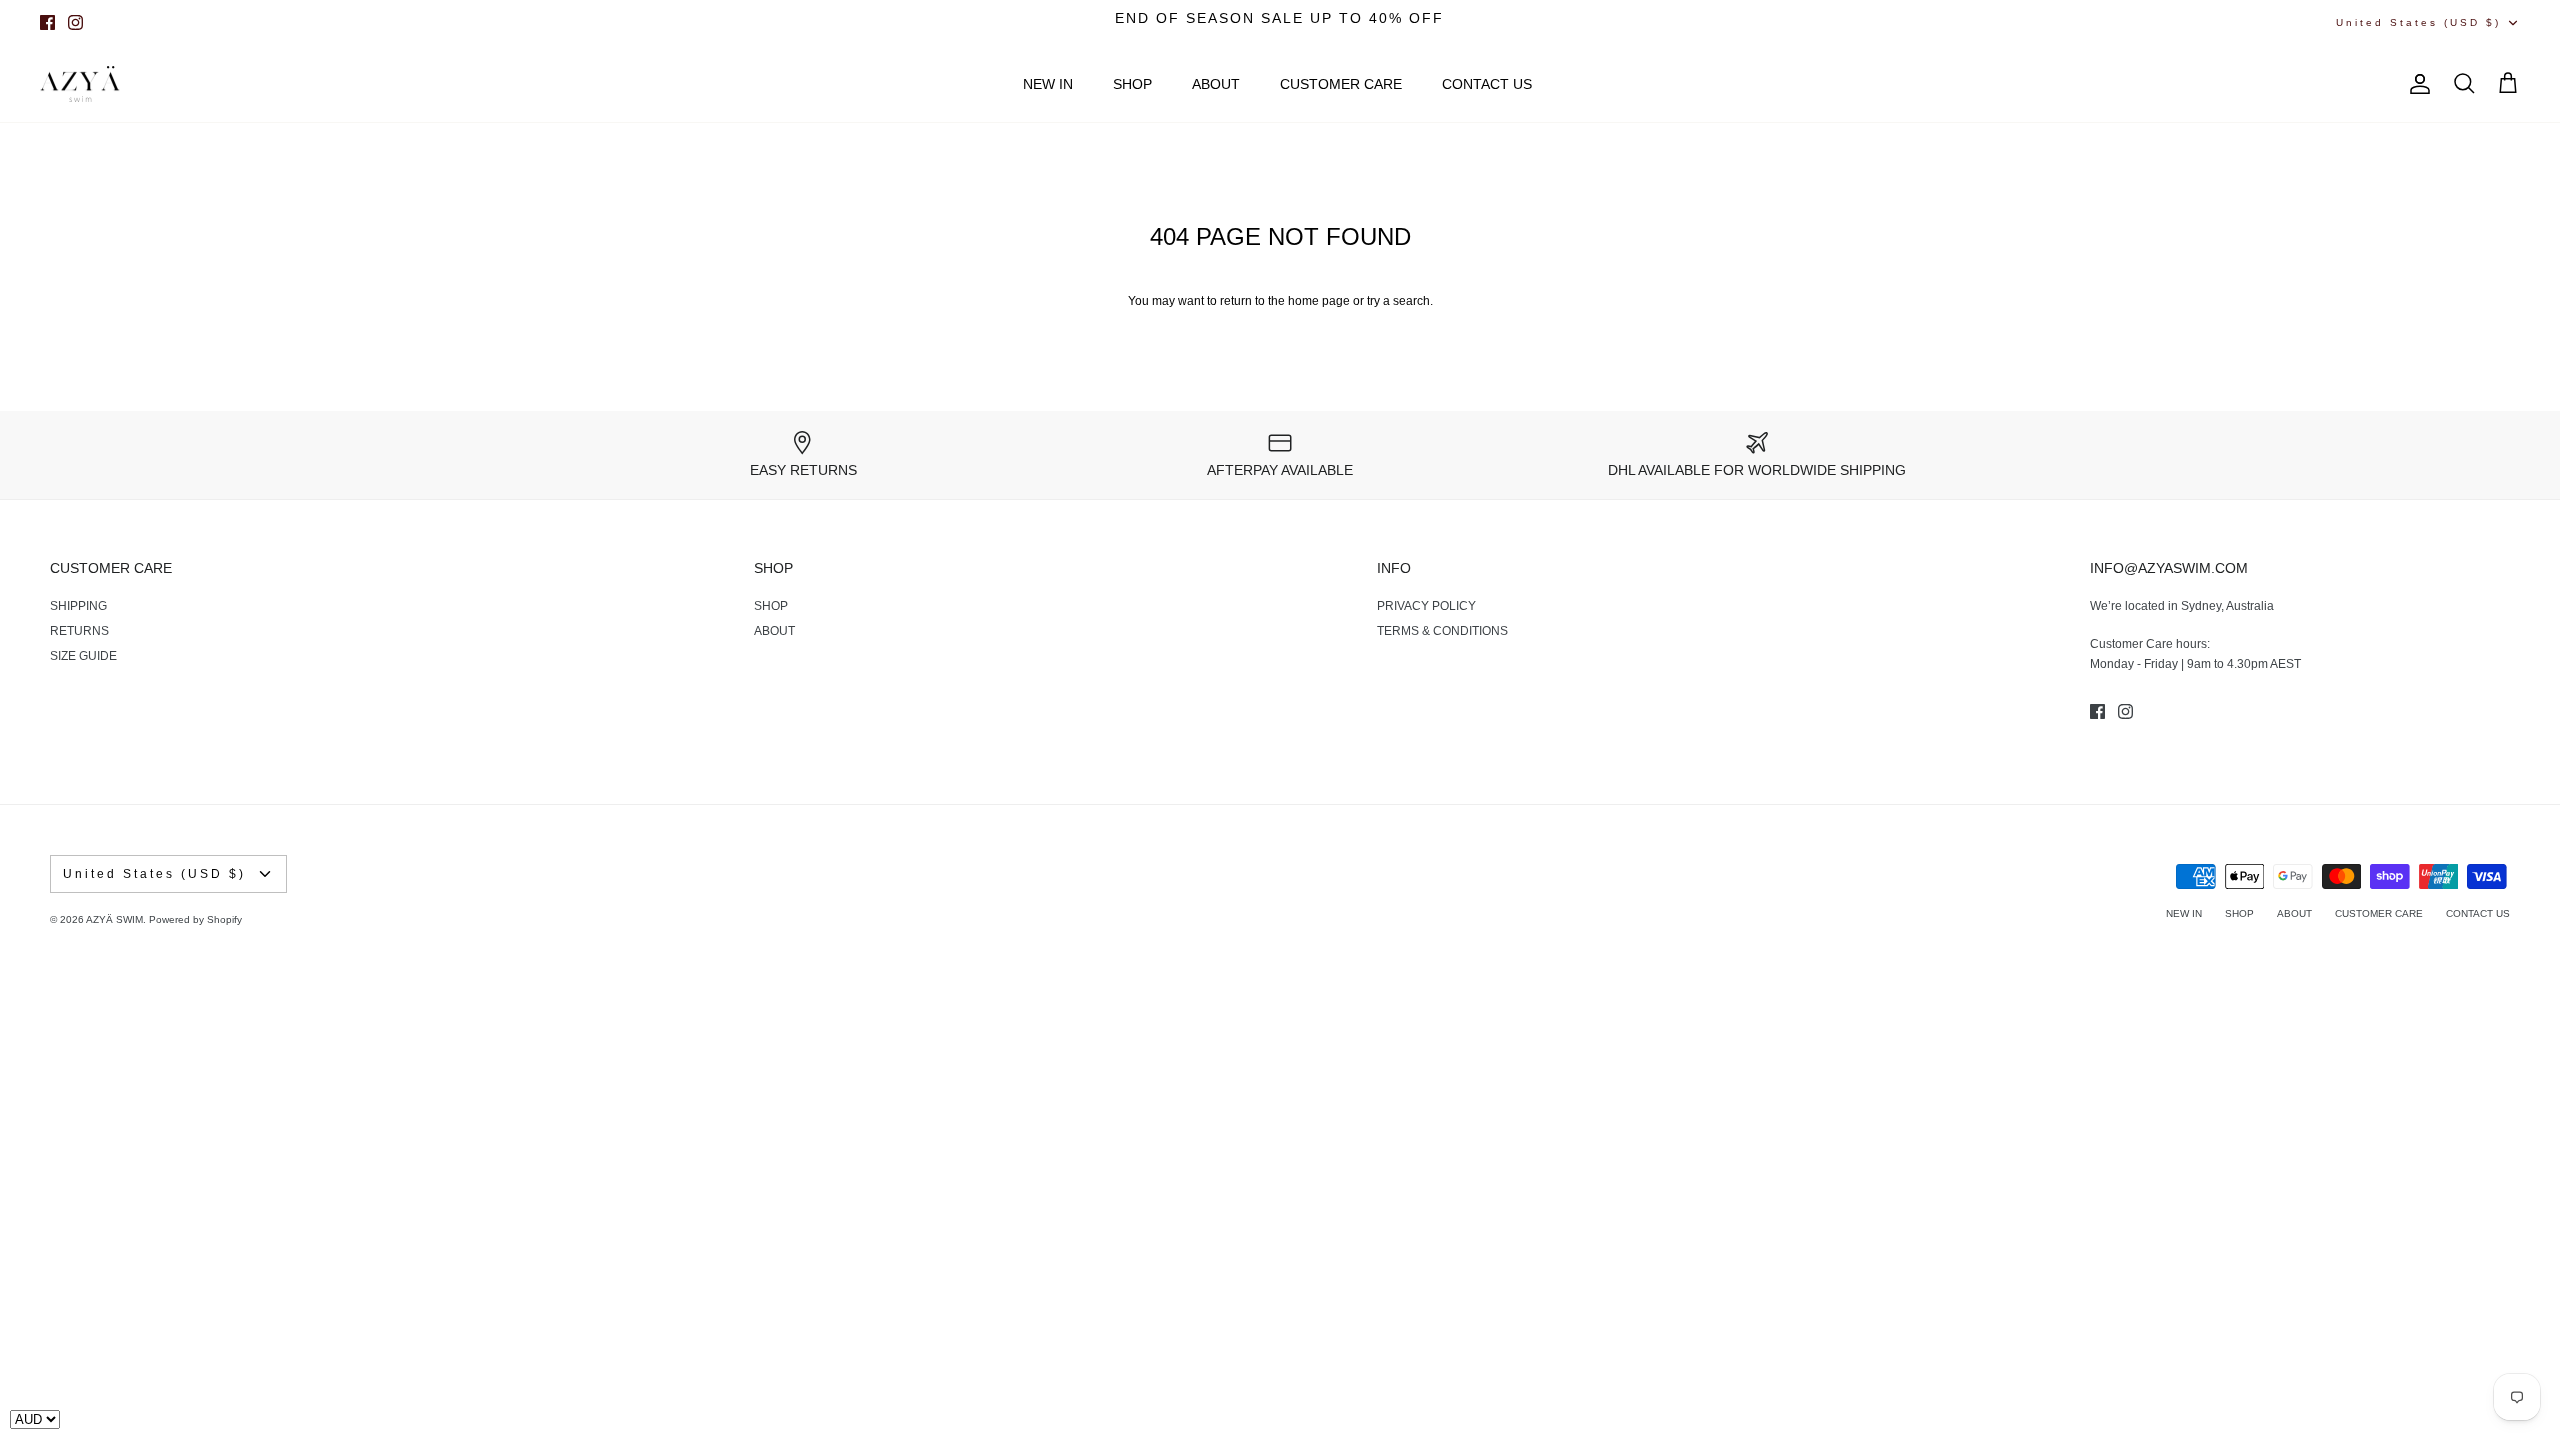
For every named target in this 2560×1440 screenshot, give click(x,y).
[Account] (2416, 84)
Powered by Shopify (195, 919)
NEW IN (1048, 84)
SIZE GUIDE (83, 656)
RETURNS (79, 631)
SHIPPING (78, 606)
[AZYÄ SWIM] (80, 84)
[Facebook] (47, 22)
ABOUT (1216, 84)
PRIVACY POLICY (1426, 606)
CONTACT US (1487, 84)
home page (1319, 301)
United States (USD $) (2418, 22)
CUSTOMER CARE (1341, 84)
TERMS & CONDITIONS (1442, 631)
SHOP (1132, 84)
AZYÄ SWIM (114, 919)
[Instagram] (75, 22)
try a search (1398, 301)
